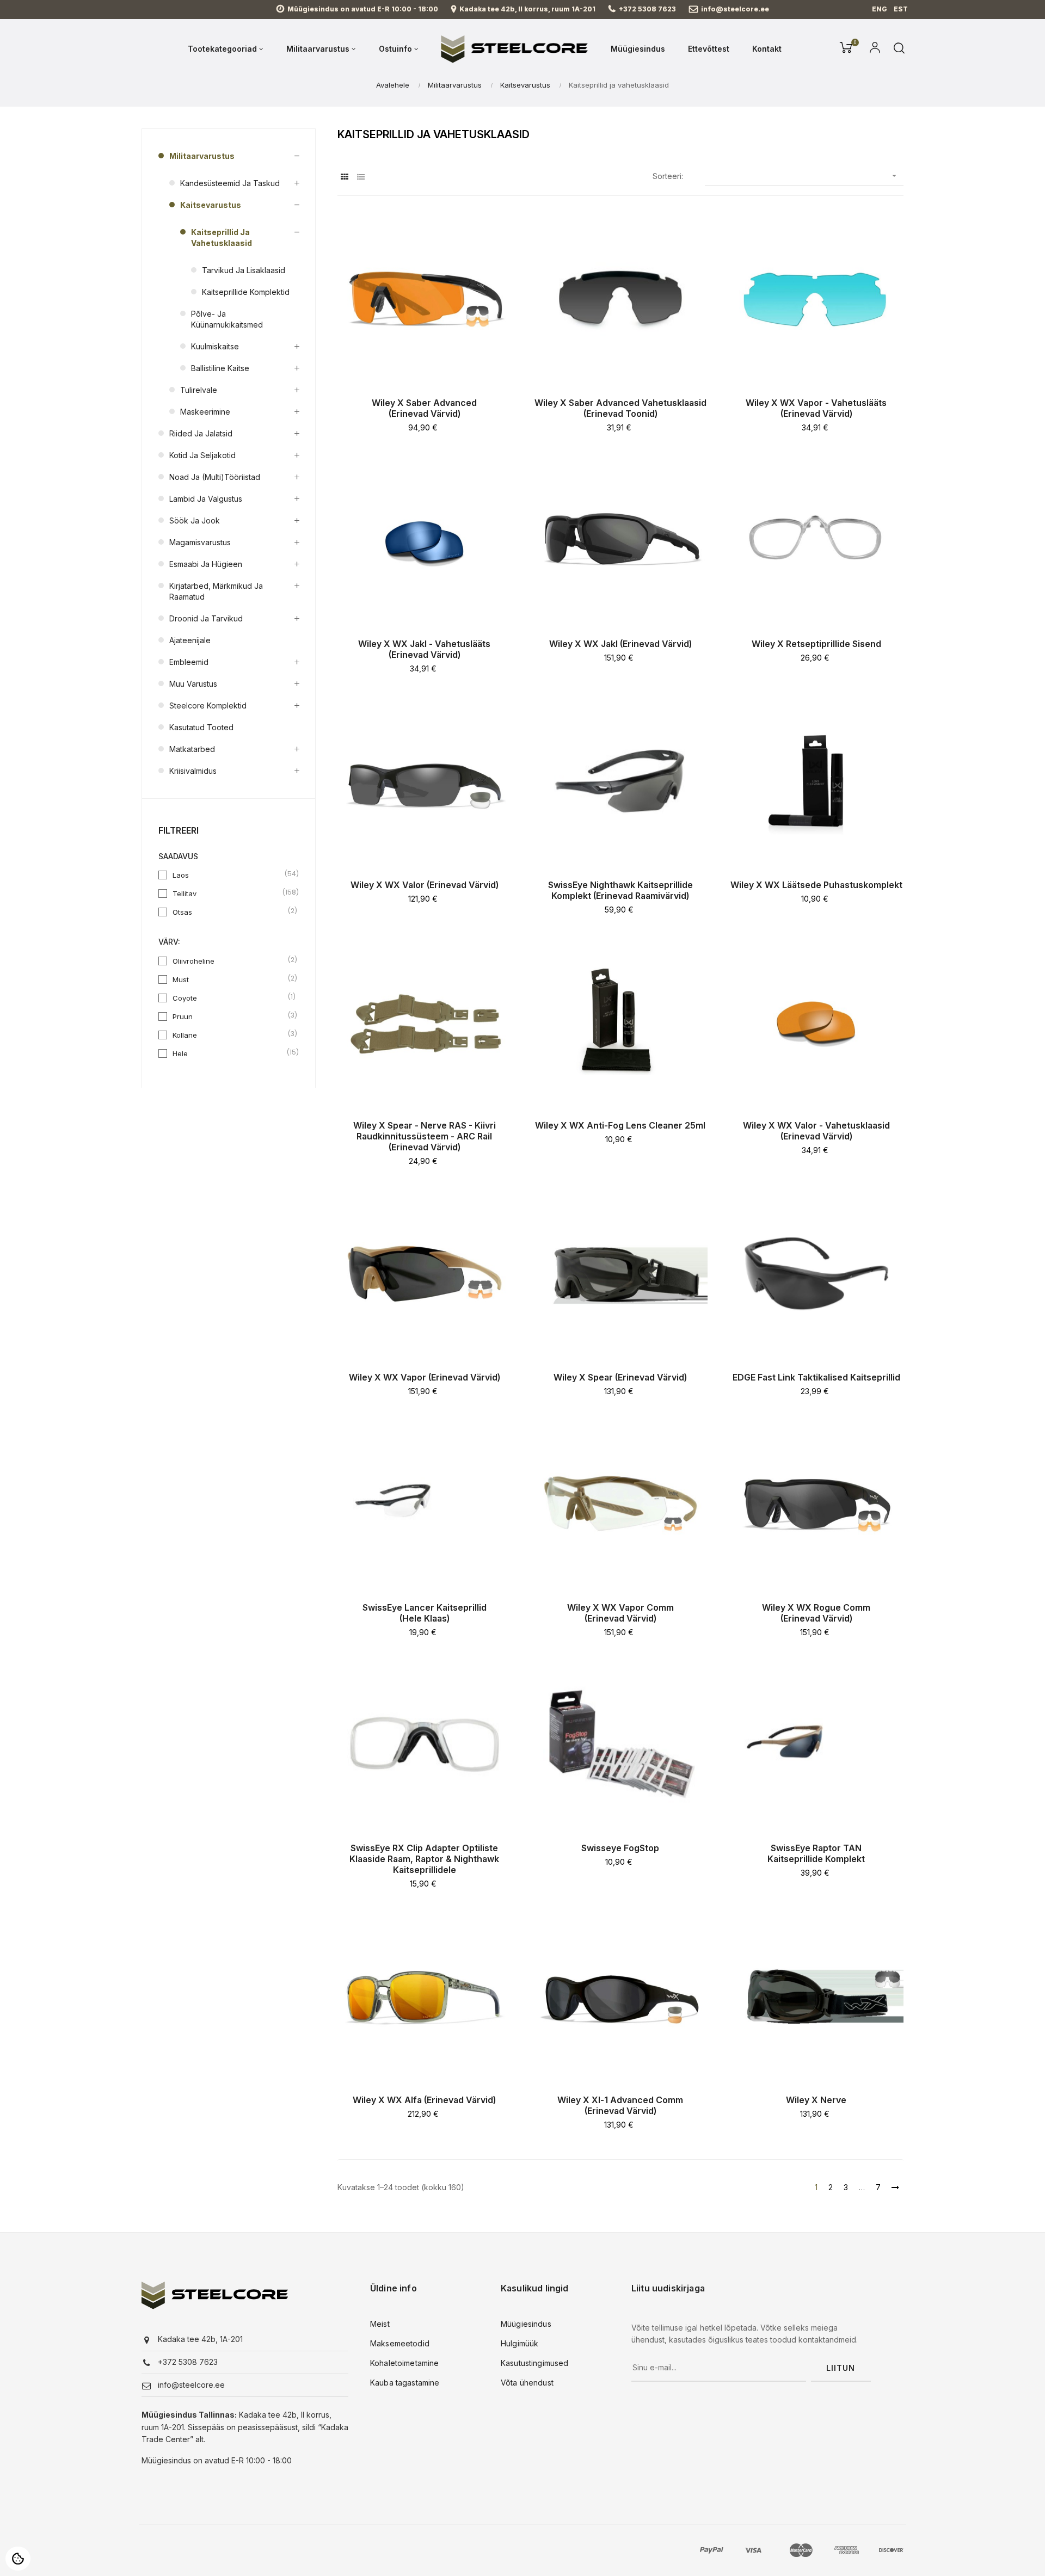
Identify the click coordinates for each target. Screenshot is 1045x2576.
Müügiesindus (526, 2324)
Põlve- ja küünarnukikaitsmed (227, 319)
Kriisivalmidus (193, 771)
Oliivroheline (229, 960)
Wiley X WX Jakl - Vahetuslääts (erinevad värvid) (424, 649)
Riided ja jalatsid (201, 433)
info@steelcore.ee (735, 9)
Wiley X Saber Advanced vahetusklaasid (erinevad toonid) (620, 408)
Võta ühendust (527, 2383)
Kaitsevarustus (211, 205)
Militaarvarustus (202, 156)
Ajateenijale (190, 640)
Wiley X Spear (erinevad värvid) (620, 1377)
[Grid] (344, 177)
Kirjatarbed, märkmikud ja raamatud (216, 591)
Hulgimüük (520, 2343)
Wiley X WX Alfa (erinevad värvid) (424, 2100)
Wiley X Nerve (816, 2100)
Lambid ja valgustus (206, 499)
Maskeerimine (205, 412)
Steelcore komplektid (208, 705)
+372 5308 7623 (647, 9)
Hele (229, 1053)
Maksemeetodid (400, 2343)
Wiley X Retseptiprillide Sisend (816, 644)
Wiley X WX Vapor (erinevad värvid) (425, 1377)
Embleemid (189, 662)
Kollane (229, 1034)
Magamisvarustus (200, 542)
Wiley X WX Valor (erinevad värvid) (425, 885)
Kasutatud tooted (201, 727)
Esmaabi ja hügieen (206, 564)
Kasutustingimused (534, 2363)
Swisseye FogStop (620, 1848)
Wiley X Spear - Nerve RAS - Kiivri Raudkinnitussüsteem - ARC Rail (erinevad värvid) (425, 1136)
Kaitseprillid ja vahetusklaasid (222, 238)
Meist (380, 2324)
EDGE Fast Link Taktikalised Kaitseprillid (816, 1377)
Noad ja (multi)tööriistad (215, 477)
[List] (361, 177)
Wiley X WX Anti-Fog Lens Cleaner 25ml (620, 1125)
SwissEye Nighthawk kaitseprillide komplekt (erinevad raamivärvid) (620, 890)
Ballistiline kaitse (220, 368)
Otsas (229, 911)
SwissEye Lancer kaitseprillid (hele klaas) (425, 1613)
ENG (880, 9)
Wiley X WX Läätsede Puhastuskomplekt (816, 885)
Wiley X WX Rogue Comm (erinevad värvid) (816, 1613)
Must (229, 979)
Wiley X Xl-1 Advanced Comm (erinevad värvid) (620, 2105)
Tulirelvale (199, 390)
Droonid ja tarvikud (206, 618)
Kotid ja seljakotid (202, 455)
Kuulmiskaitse (215, 346)
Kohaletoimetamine (404, 2363)
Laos (229, 874)
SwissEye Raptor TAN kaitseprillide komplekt (816, 1853)
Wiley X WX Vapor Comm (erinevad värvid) (620, 1613)
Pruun (229, 1016)
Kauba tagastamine (405, 2383)
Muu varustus (193, 684)
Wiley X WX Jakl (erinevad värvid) (620, 644)
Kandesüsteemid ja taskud (230, 183)
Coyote (229, 997)
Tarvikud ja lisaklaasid (244, 270)
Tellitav (229, 893)
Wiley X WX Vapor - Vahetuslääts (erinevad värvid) (816, 408)
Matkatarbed (192, 749)
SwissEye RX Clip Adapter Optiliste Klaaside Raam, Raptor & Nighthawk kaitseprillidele (424, 1859)
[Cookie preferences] (18, 2559)
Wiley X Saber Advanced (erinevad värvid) (424, 408)
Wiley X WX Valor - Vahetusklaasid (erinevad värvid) (816, 1131)
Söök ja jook (195, 520)
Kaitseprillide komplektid (246, 292)
